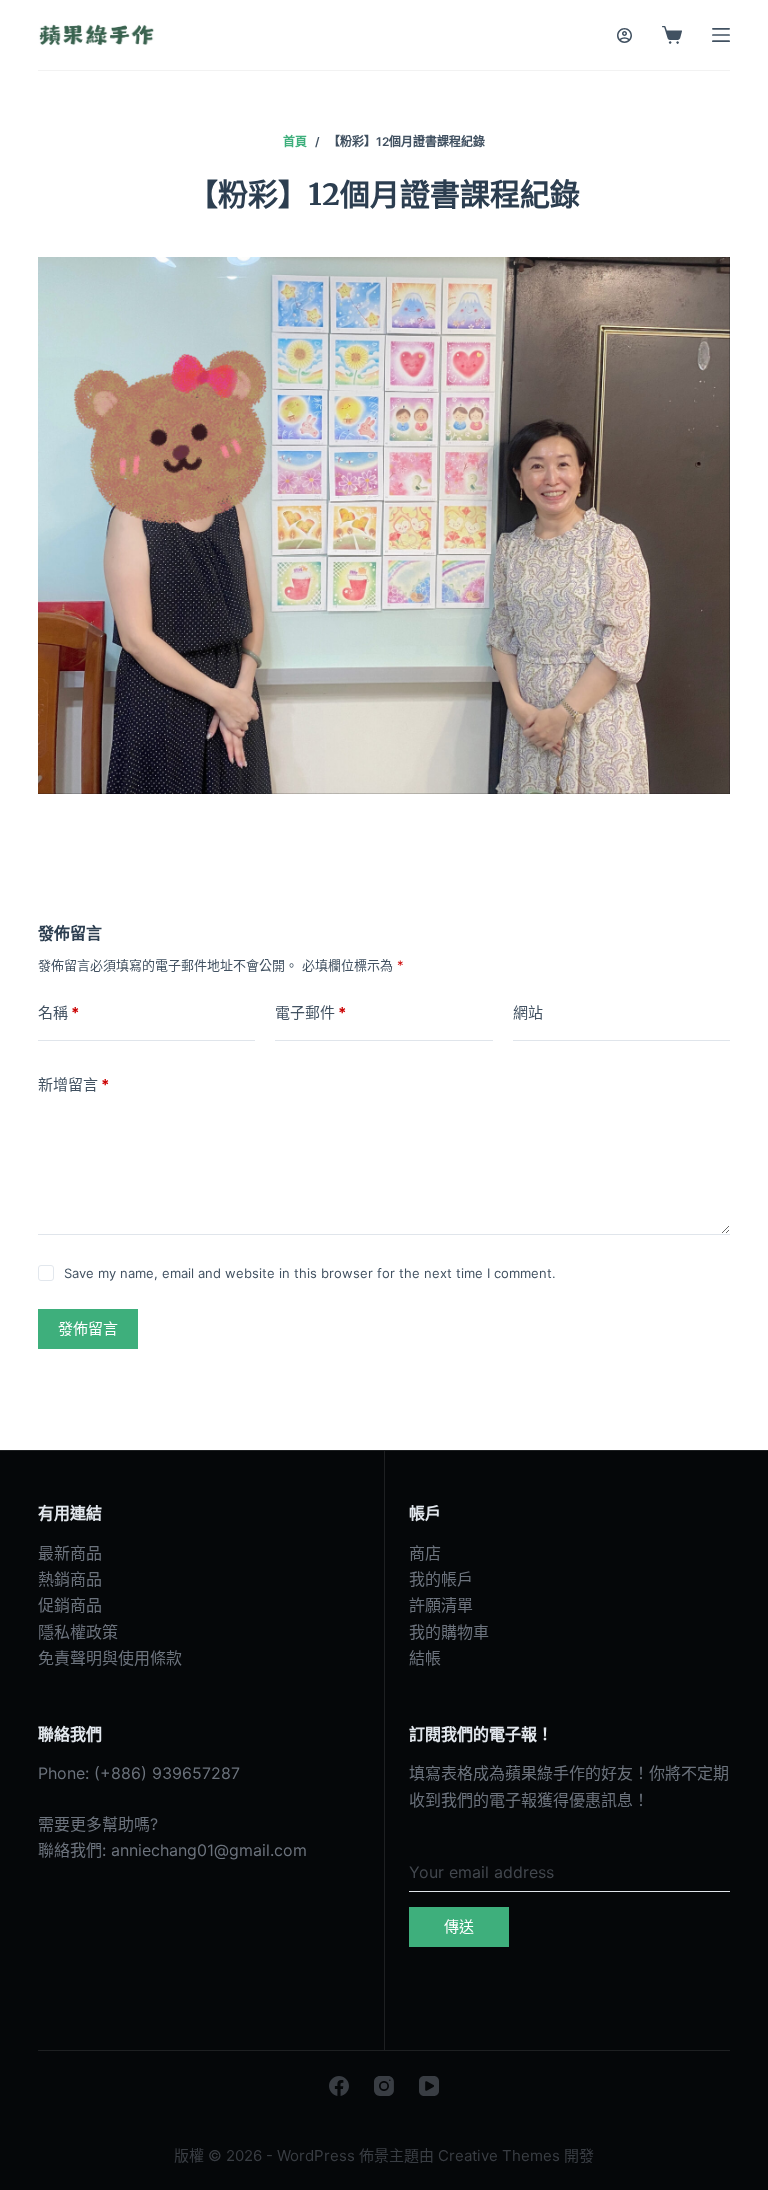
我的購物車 (449, 1632)
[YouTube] (429, 2086)
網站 (528, 1012)
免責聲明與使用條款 (110, 1658)
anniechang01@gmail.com (209, 1850)
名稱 (58, 1012)
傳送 (459, 1926)
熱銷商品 (70, 1579)
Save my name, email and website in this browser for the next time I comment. (310, 1273)
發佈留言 (88, 1328)
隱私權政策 (78, 1632)
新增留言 (73, 1084)
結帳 (425, 1658)
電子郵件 (310, 1012)
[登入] (624, 35)
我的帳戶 (441, 1579)
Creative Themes (499, 2155)
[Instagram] (384, 2086)
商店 (425, 1553)
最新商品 (70, 1553)
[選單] (721, 35)
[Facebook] (339, 2086)
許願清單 (441, 1605)
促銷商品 (70, 1605)
